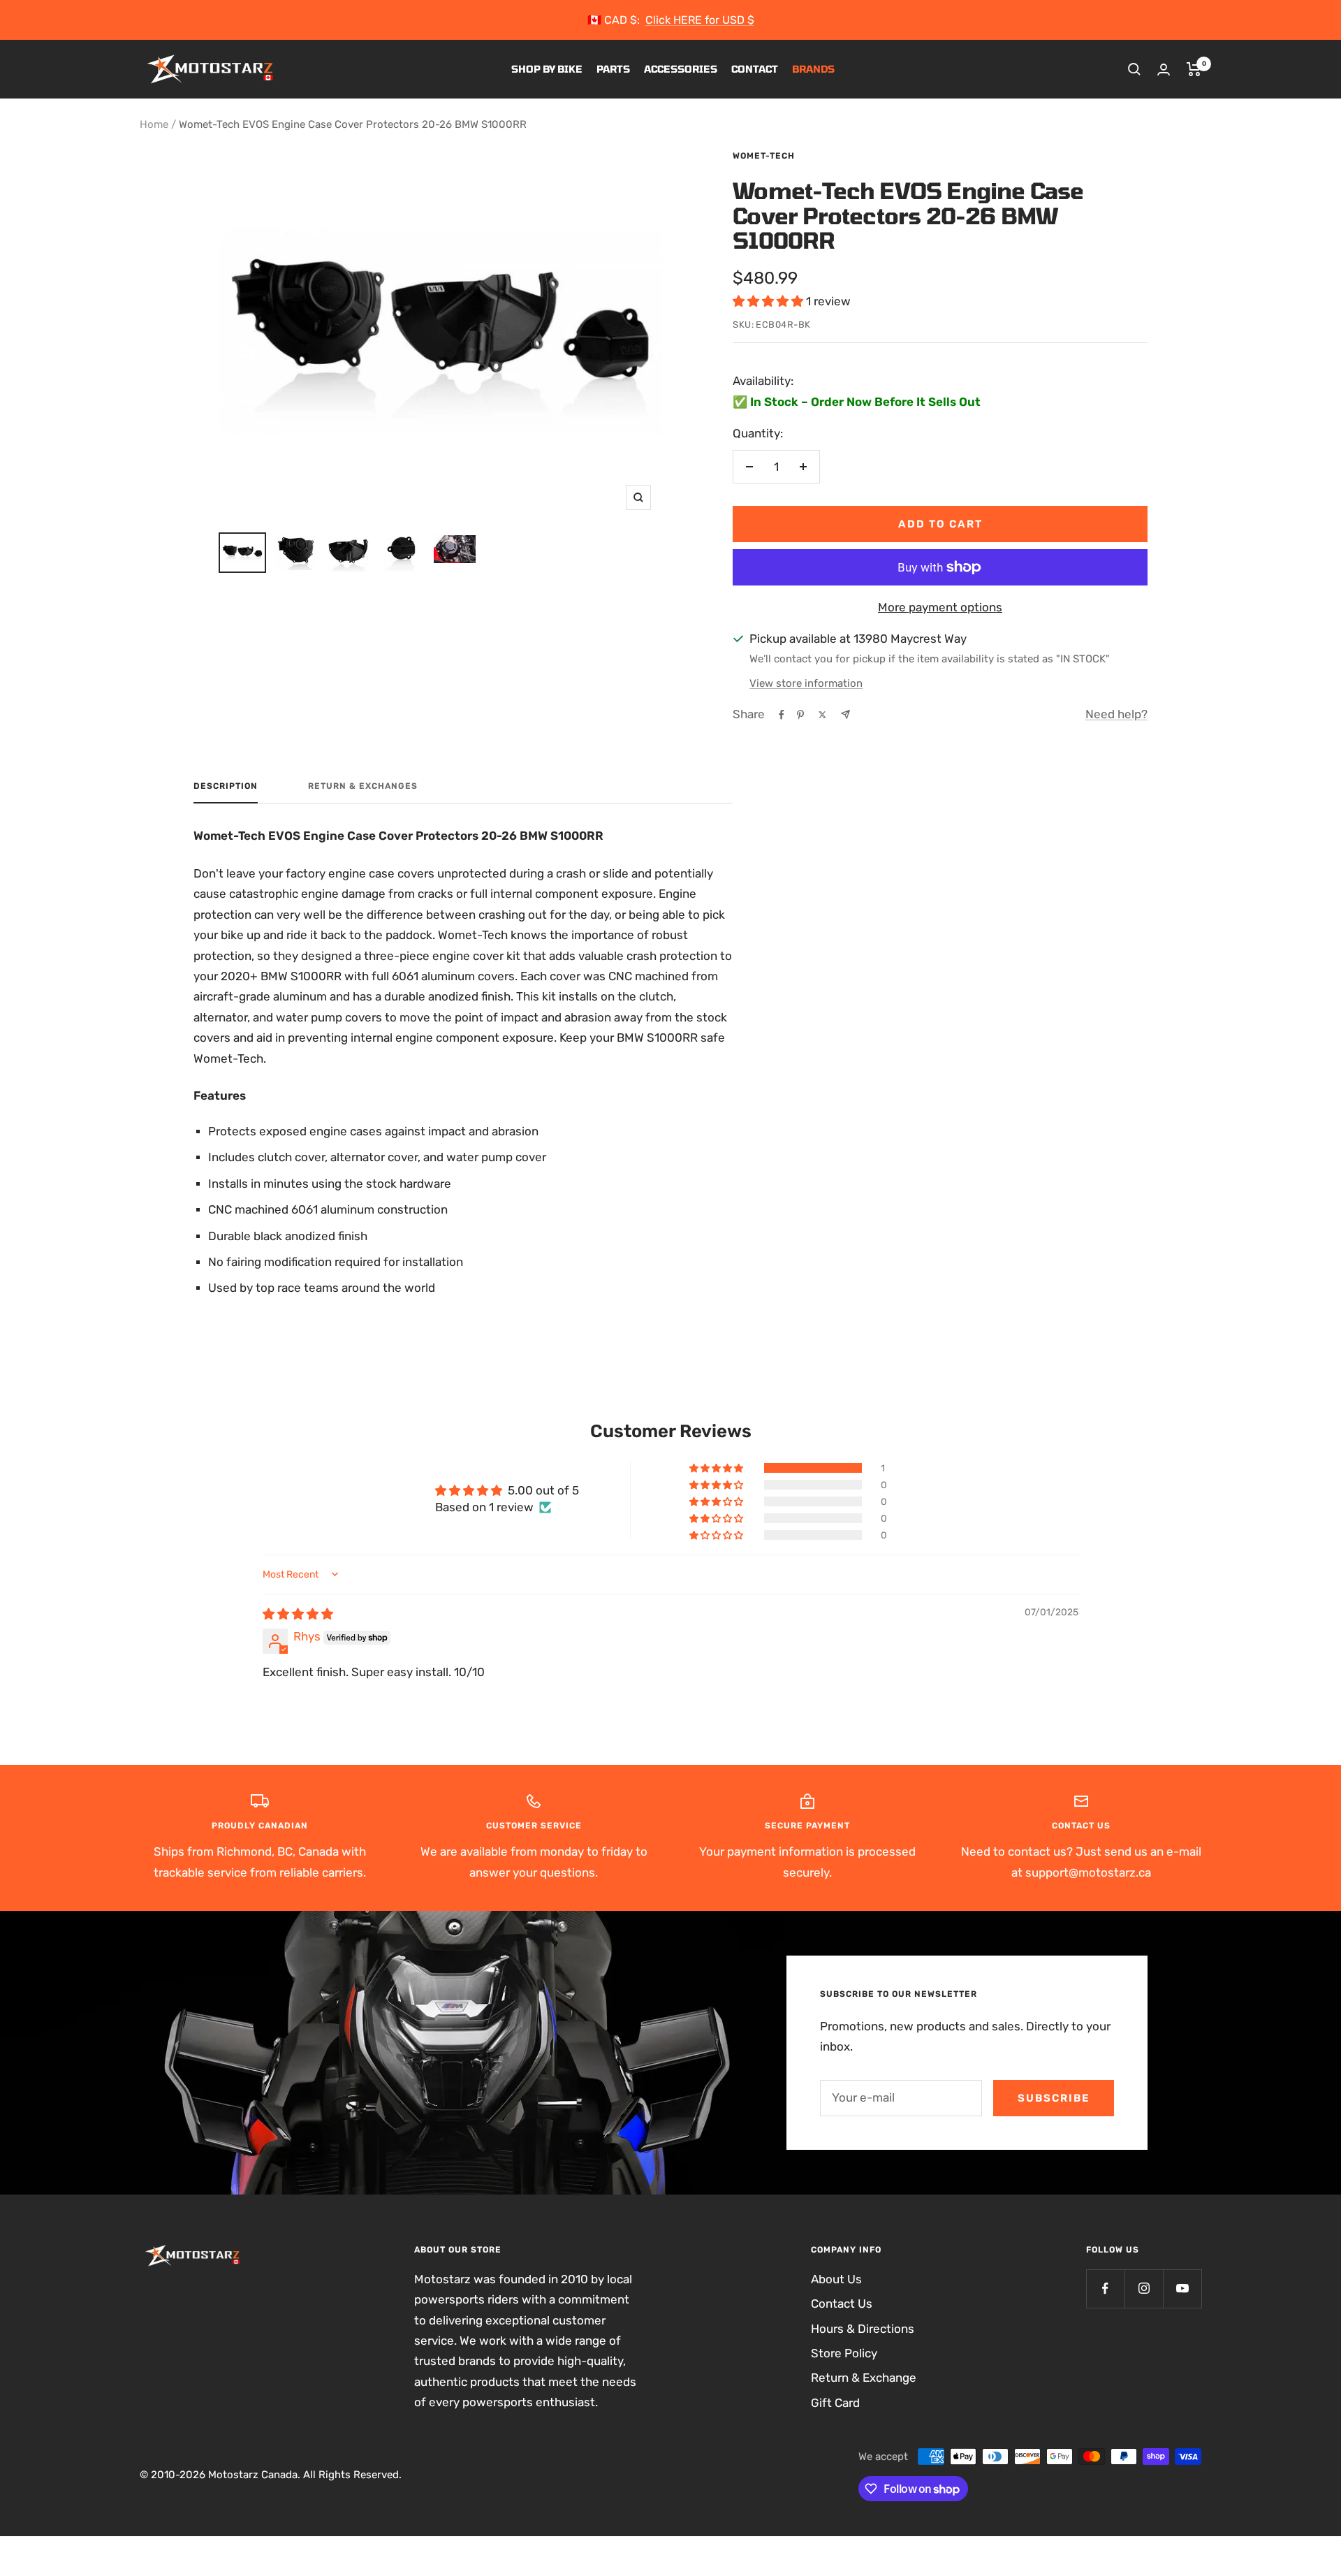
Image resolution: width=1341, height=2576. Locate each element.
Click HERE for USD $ (700, 20)
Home (154, 124)
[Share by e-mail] (845, 714)
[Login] (1164, 70)
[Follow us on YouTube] (1182, 2288)
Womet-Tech (764, 156)
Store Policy (844, 2353)
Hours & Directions (863, 2329)
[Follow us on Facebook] (1105, 2288)
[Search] (1134, 69)
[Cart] (1194, 69)
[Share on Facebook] (782, 715)
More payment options (940, 607)
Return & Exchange (864, 2378)
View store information (806, 683)
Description (226, 786)
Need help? (1116, 714)
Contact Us (842, 2304)
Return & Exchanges (363, 786)
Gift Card (835, 2403)
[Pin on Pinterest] (800, 715)
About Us (836, 2279)
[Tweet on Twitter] (822, 715)
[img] (298, 1614)
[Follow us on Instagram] (1144, 2288)
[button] (769, 301)
